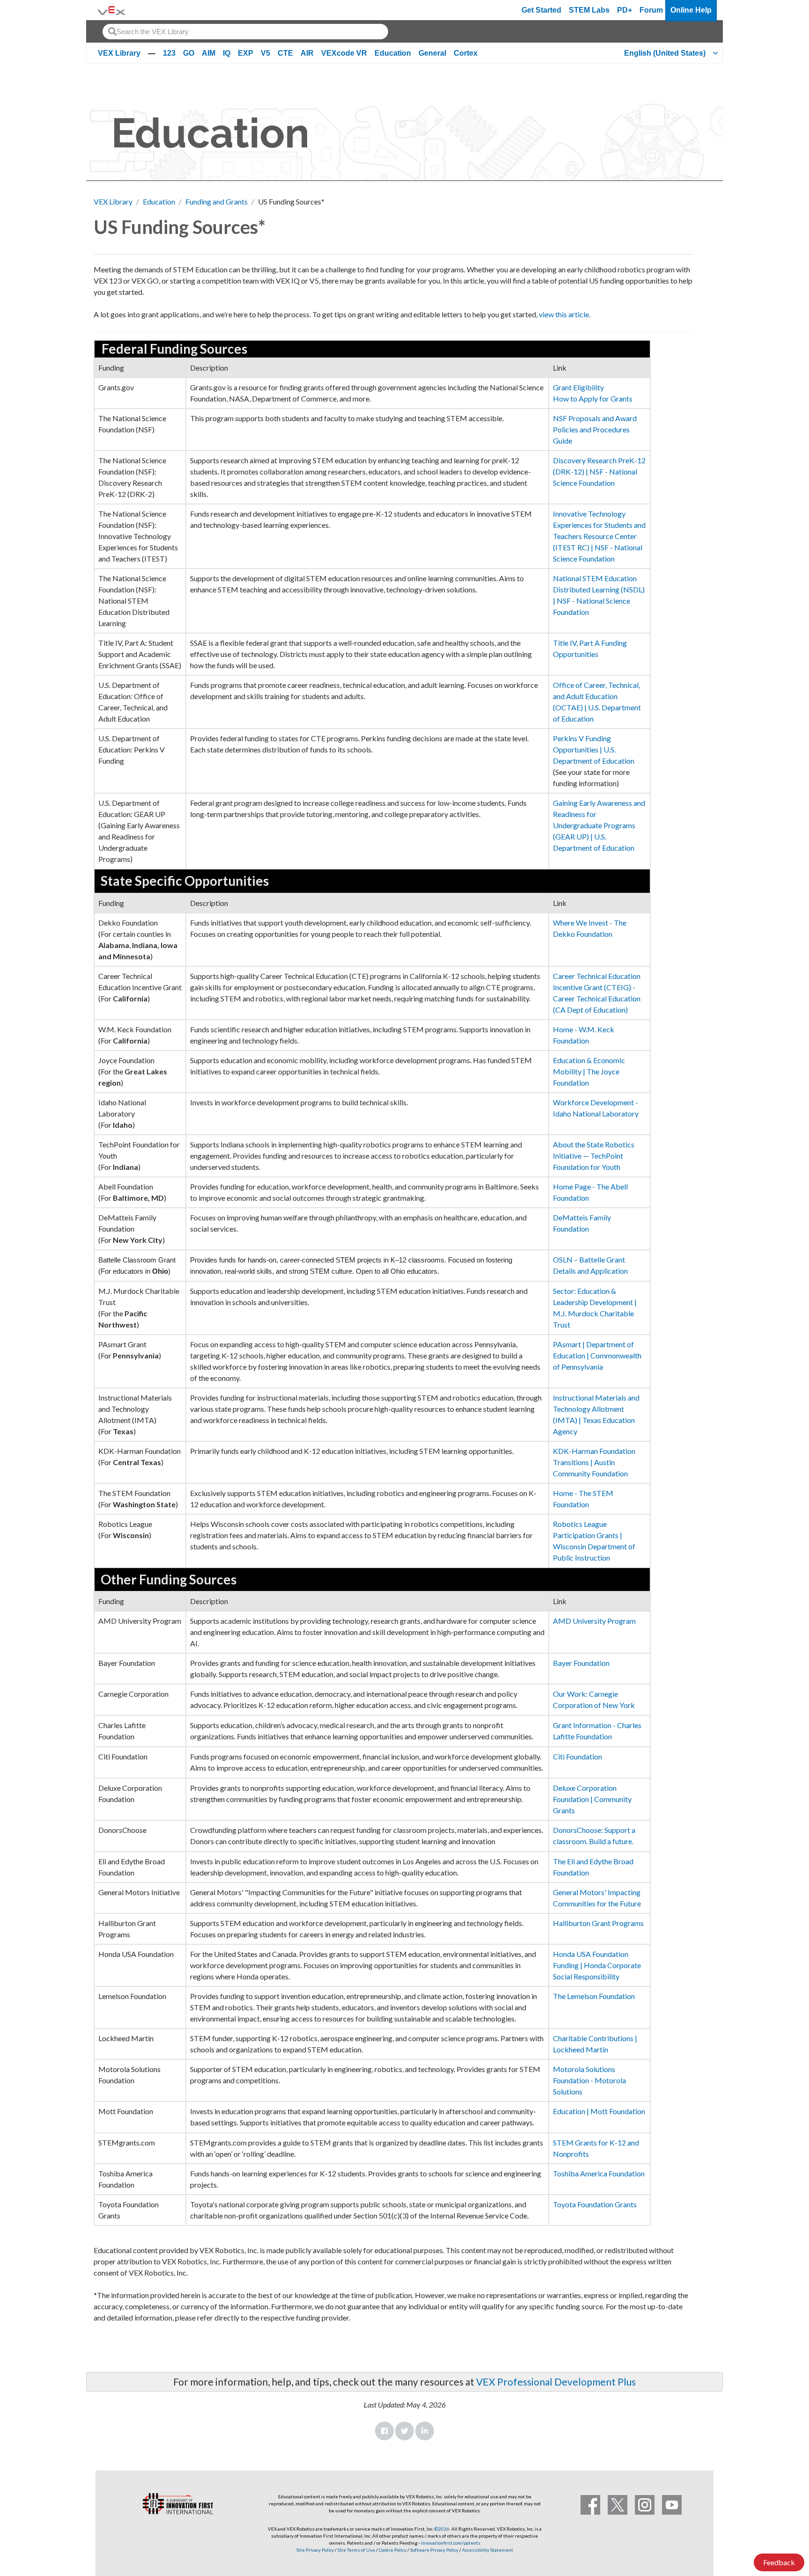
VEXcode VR (344, 53)
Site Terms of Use (356, 2550)
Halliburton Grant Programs (598, 1923)
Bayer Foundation (581, 1663)
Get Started (541, 10)
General (432, 53)
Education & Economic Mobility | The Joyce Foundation (589, 1071)
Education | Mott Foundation (599, 2111)
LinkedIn (425, 2431)
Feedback (779, 2562)
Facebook (384, 2431)
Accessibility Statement (488, 2550)
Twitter (404, 2431)
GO (189, 53)
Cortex (466, 53)
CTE (285, 53)
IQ (227, 53)
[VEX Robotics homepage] (111, 10)
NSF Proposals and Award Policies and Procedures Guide (595, 429)
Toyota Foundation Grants (595, 2204)
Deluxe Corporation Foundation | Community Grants (592, 1799)
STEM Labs (589, 10)
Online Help (691, 10)
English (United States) (665, 53)
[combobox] (245, 32)
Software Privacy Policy (434, 2550)
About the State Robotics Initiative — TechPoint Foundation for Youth (594, 1156)
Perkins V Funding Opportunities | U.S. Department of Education (594, 749)
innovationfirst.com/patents (451, 2543)
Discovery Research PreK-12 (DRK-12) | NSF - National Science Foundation (599, 471)
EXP (246, 53)
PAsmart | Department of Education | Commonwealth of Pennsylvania (597, 1355)
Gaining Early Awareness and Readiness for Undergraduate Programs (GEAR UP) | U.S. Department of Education (599, 825)
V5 (265, 53)
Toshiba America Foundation (599, 2173)
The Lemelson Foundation (594, 1996)
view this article (564, 314)
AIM (209, 53)
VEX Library (119, 53)
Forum (651, 10)
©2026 (442, 2529)
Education (393, 53)
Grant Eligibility (578, 387)
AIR (307, 53)
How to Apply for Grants (593, 398)
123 (169, 53)
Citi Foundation (577, 1756)
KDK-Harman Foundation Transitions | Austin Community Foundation (594, 1462)
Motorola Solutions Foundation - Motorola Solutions (589, 2080)
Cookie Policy (393, 2550)
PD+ (625, 10)
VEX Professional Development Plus (556, 2382)
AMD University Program (594, 1621)
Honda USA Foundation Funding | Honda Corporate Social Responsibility (597, 1965)
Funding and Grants (217, 201)
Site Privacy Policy (315, 2550)
